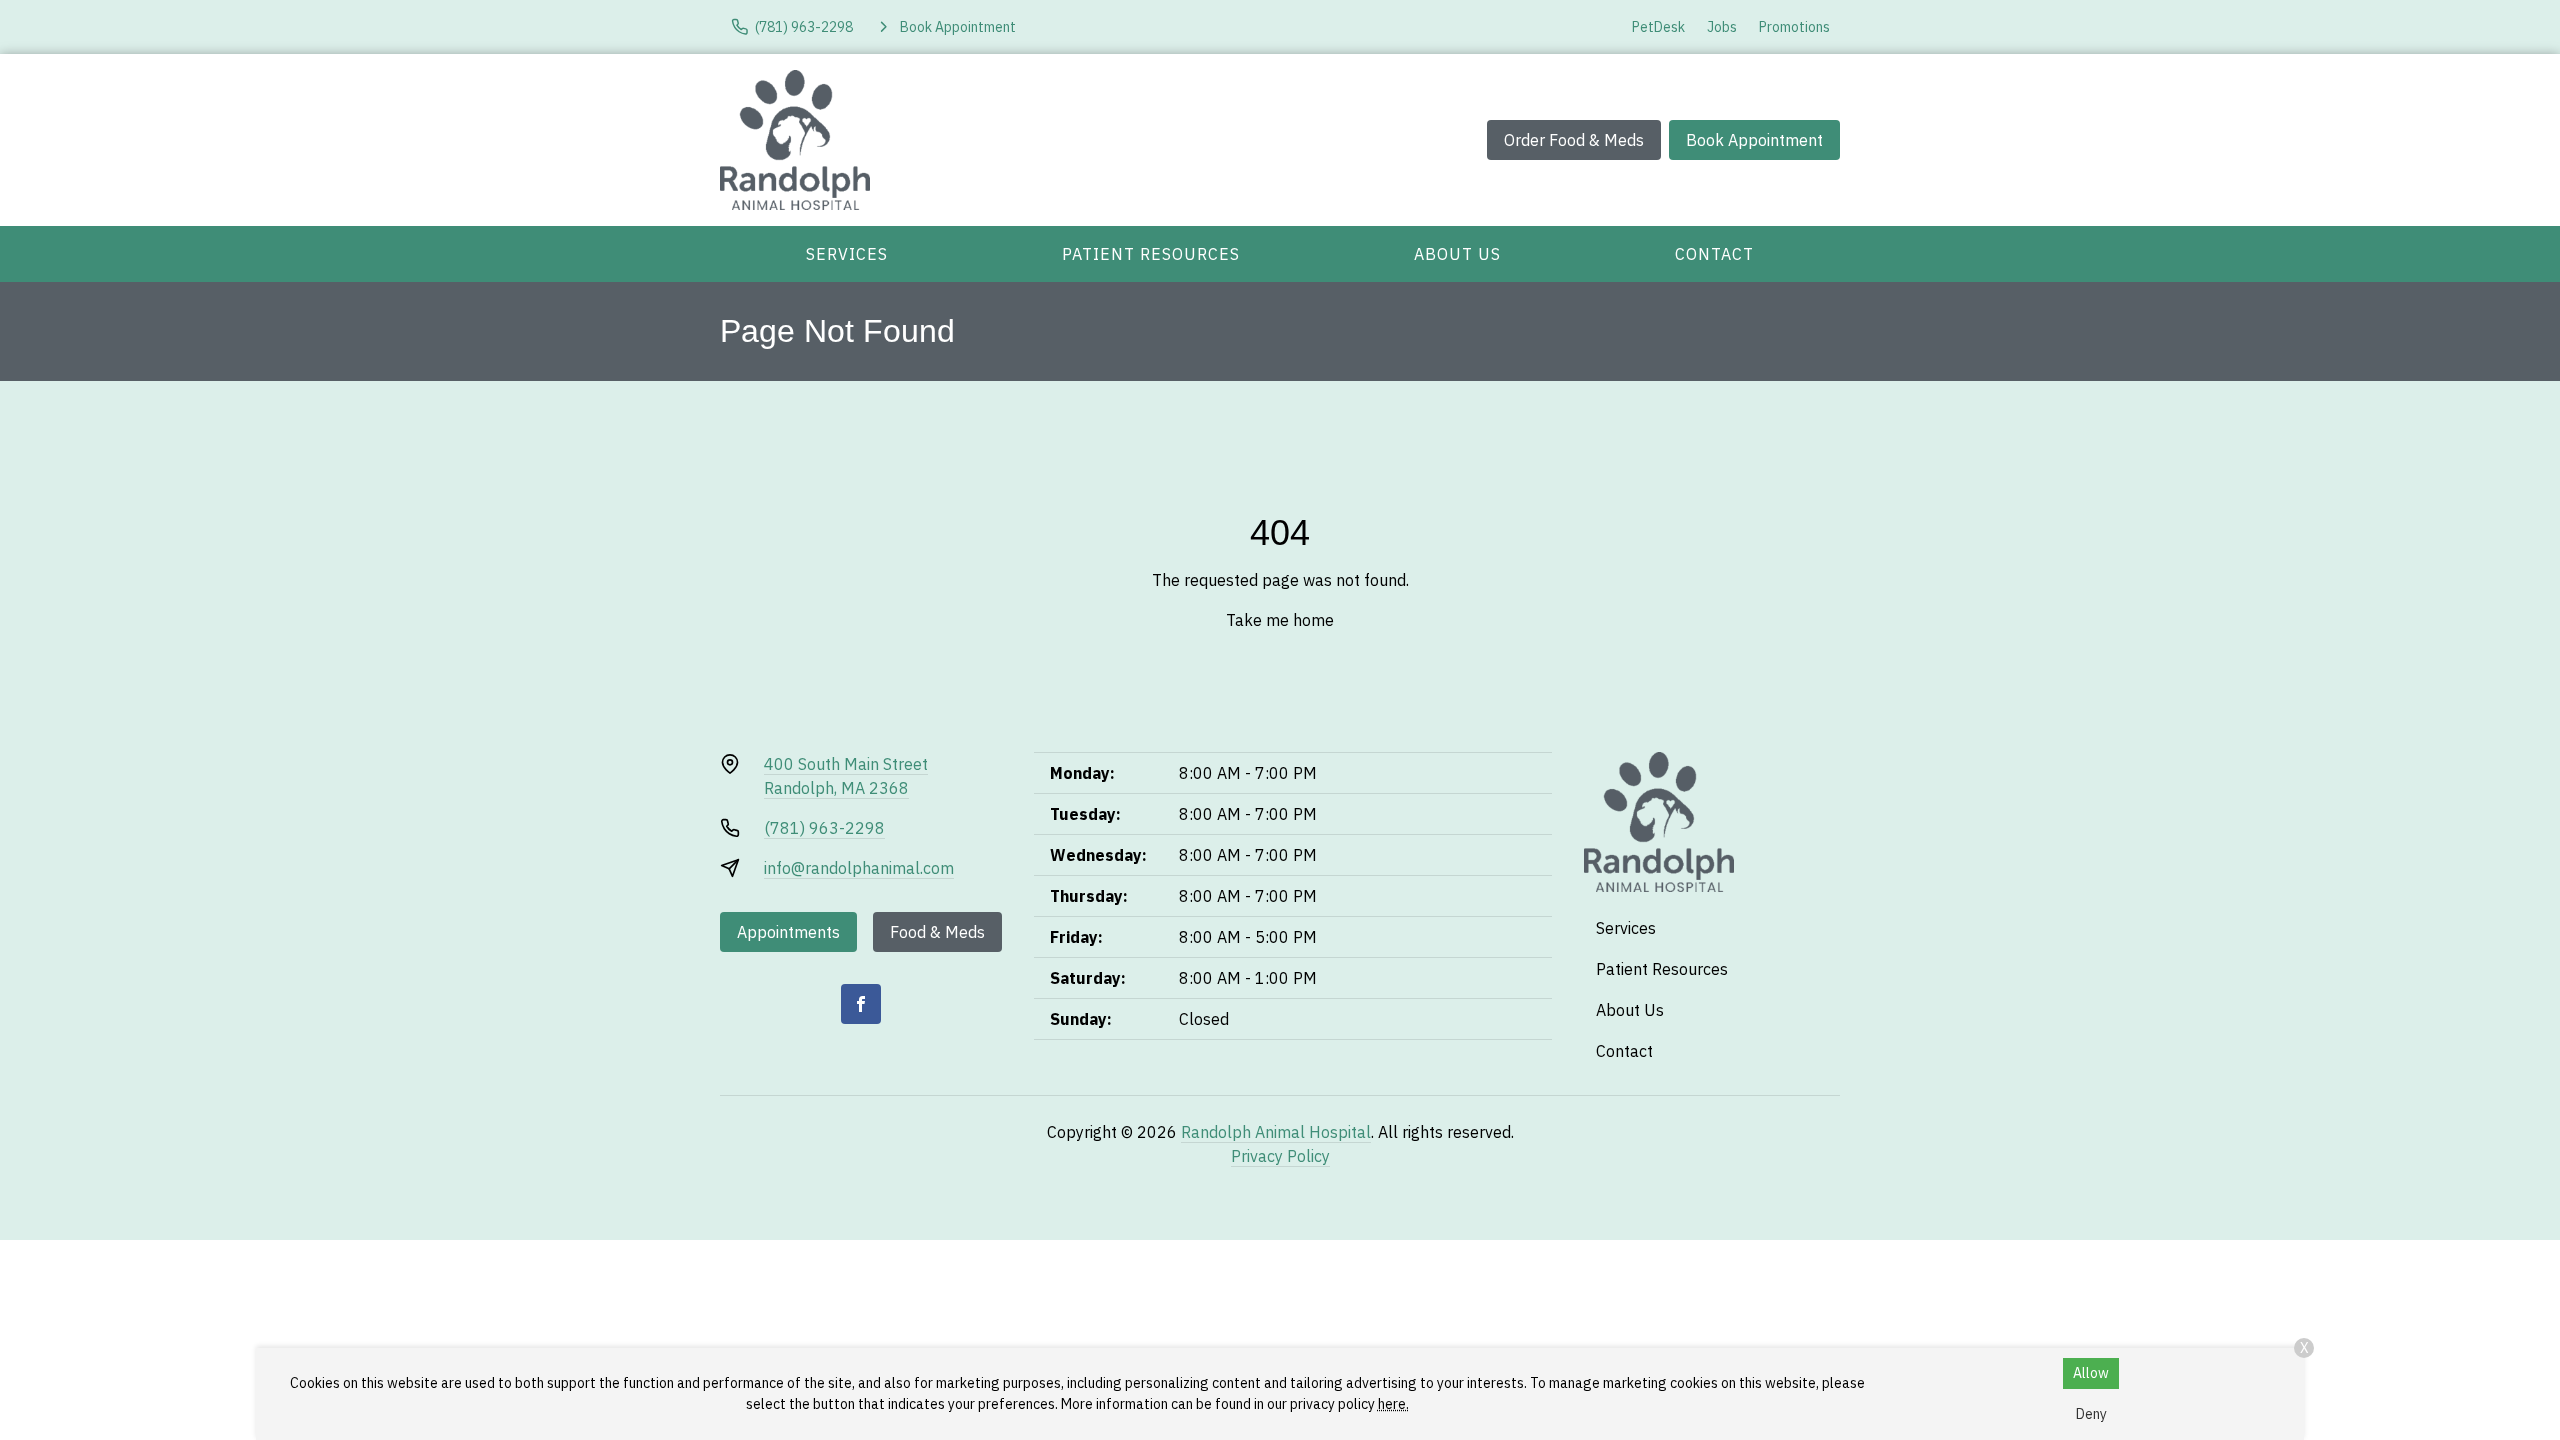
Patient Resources (1151, 254)
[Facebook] (861, 1004)
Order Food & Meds (1574, 140)
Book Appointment (1754, 140)
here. (1393, 1404)
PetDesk (1658, 27)
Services (847, 254)
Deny (2091, 1414)
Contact (1714, 254)
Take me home (1280, 620)
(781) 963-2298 (824, 828)
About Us (1457, 254)
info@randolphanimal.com (859, 868)
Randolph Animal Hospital (1276, 1132)
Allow (2091, 1373)
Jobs (1722, 27)
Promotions (1794, 27)
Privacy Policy (1280, 1156)
